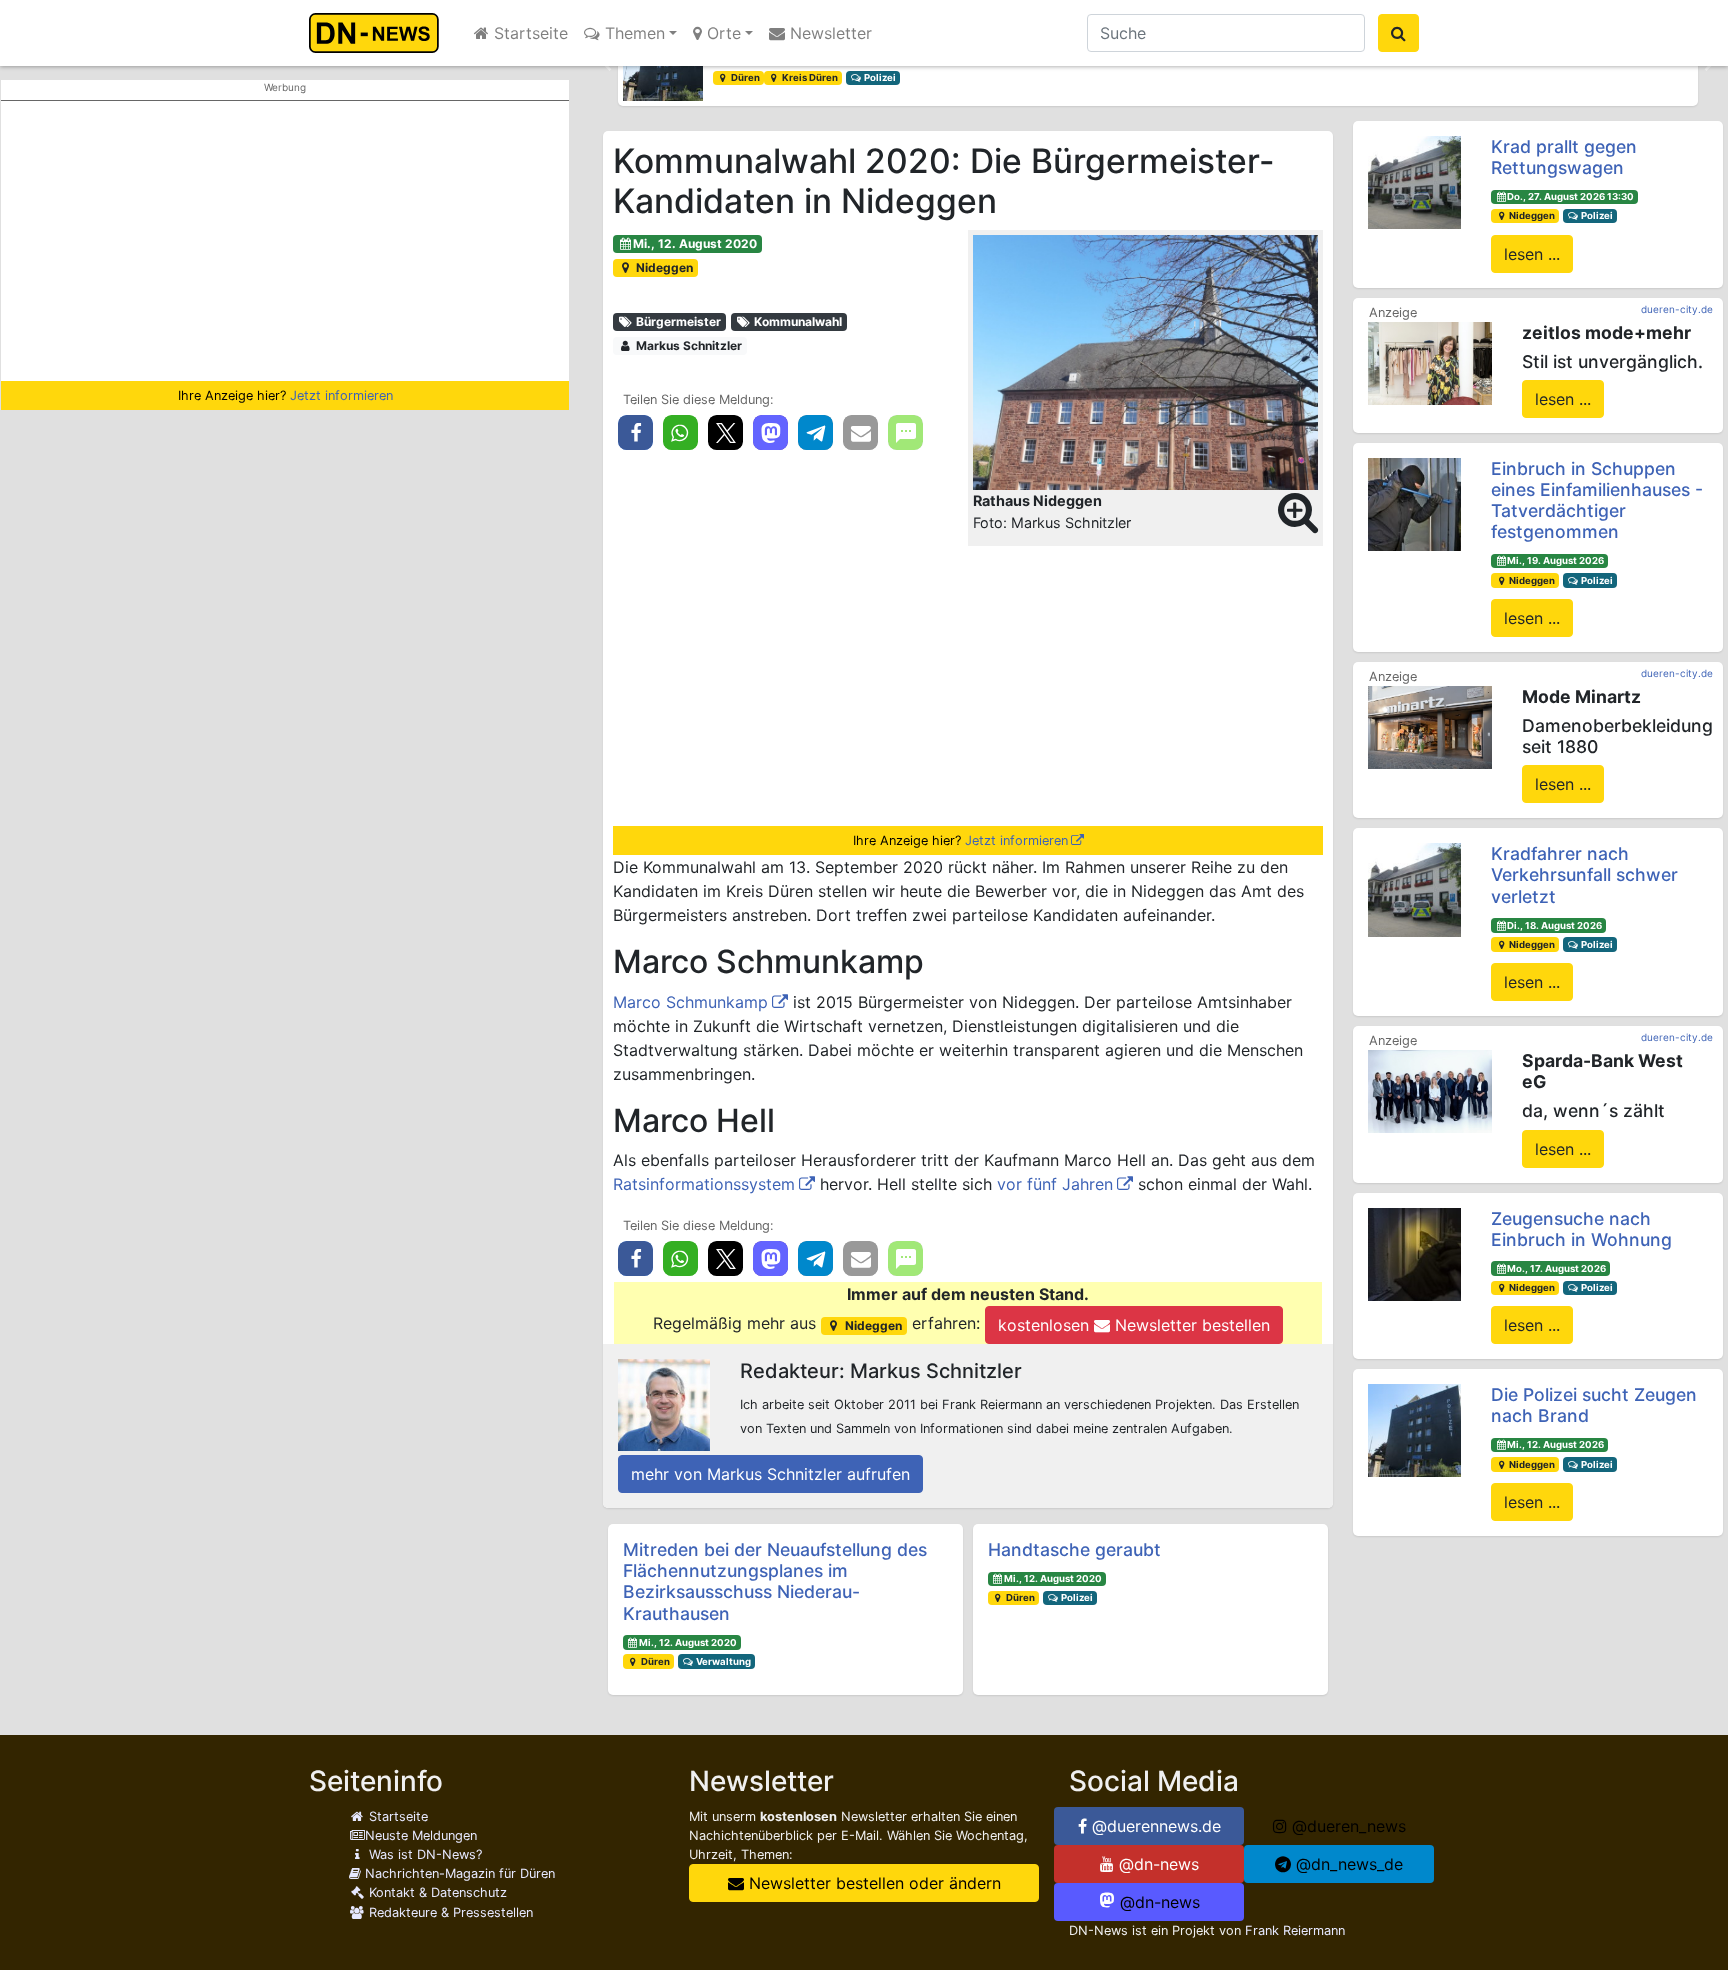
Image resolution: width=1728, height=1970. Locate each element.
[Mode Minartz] (1430, 726)
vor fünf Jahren (1055, 1184)
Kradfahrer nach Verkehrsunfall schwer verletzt (1584, 874)
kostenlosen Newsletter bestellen (1134, 1325)
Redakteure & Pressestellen (449, 1912)
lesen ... (1532, 254)
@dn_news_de (1347, 1864)
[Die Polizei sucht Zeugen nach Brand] (1414, 1429)
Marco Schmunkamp (690, 1002)
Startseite (528, 33)
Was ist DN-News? (423, 1854)
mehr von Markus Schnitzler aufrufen (770, 1474)
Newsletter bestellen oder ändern (872, 1883)
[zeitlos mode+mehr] (1430, 362)
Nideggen (663, 267)
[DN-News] (379, 33)
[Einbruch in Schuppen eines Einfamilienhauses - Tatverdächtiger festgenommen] (1414, 503)
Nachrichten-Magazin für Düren (458, 1873)
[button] (608, 66)
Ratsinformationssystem (704, 1184)
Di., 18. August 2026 (1554, 925)
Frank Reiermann (1295, 1930)
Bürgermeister (677, 321)
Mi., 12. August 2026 (1555, 1444)
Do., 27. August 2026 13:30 (1570, 196)
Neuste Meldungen (421, 1835)
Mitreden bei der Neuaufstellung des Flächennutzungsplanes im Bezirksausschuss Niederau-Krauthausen (775, 1581)
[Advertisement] (285, 241)
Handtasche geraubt (1074, 1549)
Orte (721, 33)
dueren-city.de (1677, 309)
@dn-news (1156, 1864)
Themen (632, 33)
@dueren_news (1346, 1826)
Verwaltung (722, 1661)
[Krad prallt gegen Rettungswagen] (1414, 181)
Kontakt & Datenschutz (436, 1892)
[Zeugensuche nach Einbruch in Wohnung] (1414, 1253)
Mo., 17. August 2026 (1556, 1268)
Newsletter (828, 33)
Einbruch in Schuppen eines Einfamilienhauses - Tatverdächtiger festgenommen (1597, 500)
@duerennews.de (1154, 1826)
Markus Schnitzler (687, 345)
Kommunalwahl (796, 321)
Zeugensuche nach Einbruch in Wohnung (1581, 1229)
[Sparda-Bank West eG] (1430, 1090)
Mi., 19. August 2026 (1555, 560)
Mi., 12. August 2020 (695, 243)
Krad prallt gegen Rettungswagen (1564, 157)
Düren (744, 77)
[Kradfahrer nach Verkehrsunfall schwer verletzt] (1414, 888)
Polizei (879, 77)
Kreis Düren (809, 77)
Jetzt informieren (341, 395)
